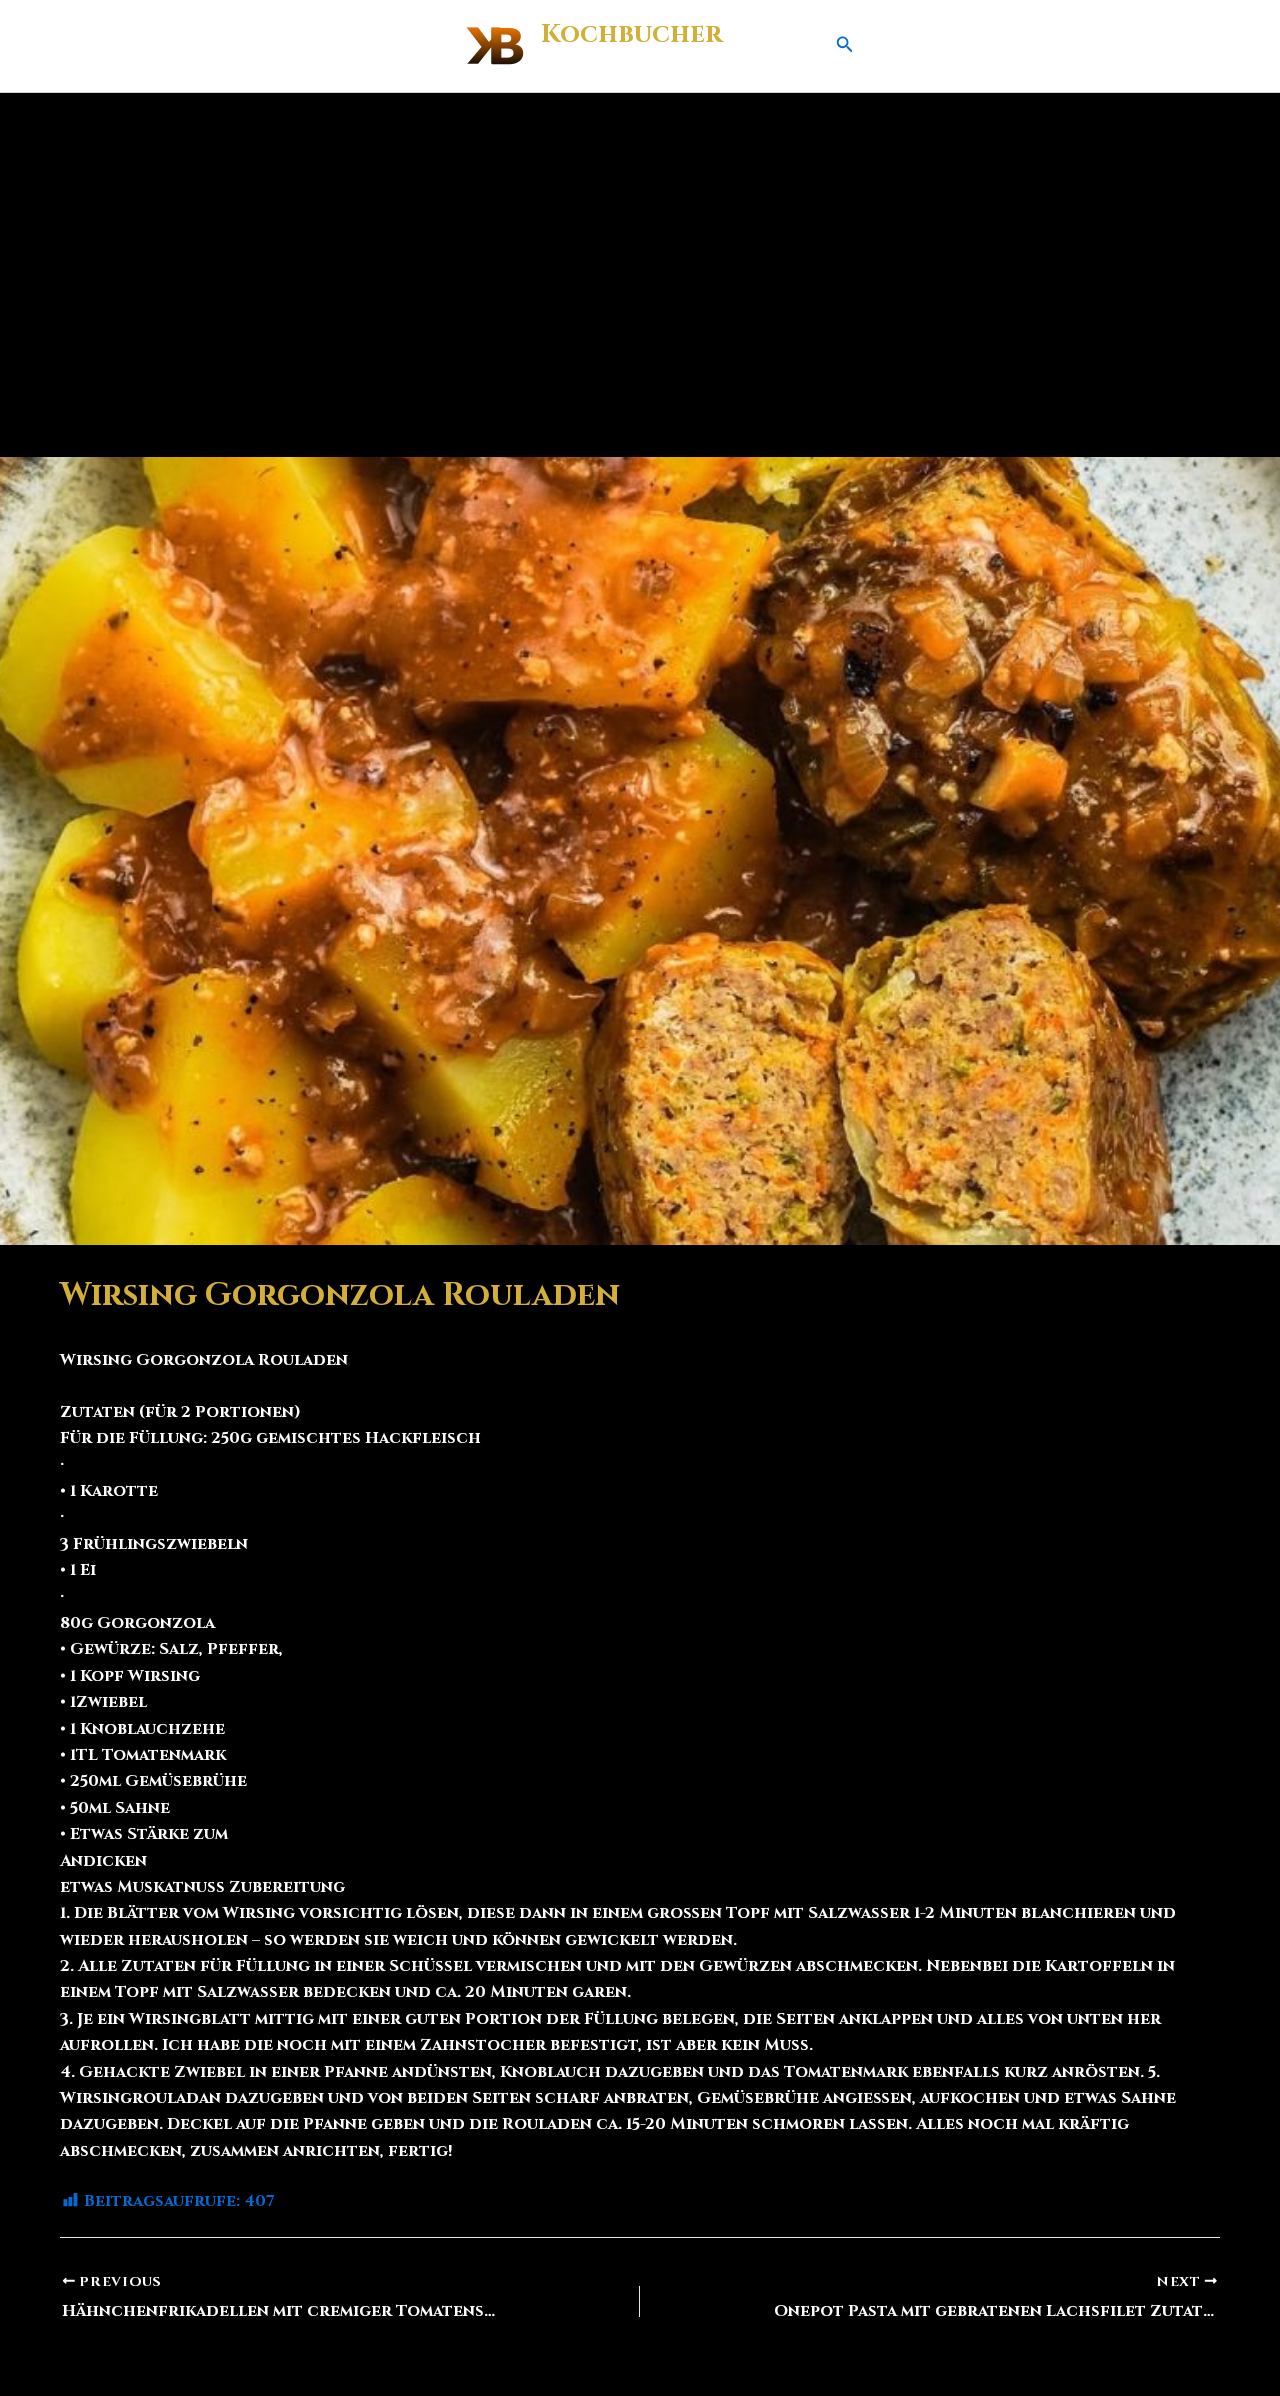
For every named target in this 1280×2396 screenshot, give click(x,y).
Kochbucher (631, 34)
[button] (845, 46)
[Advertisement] (640, 243)
